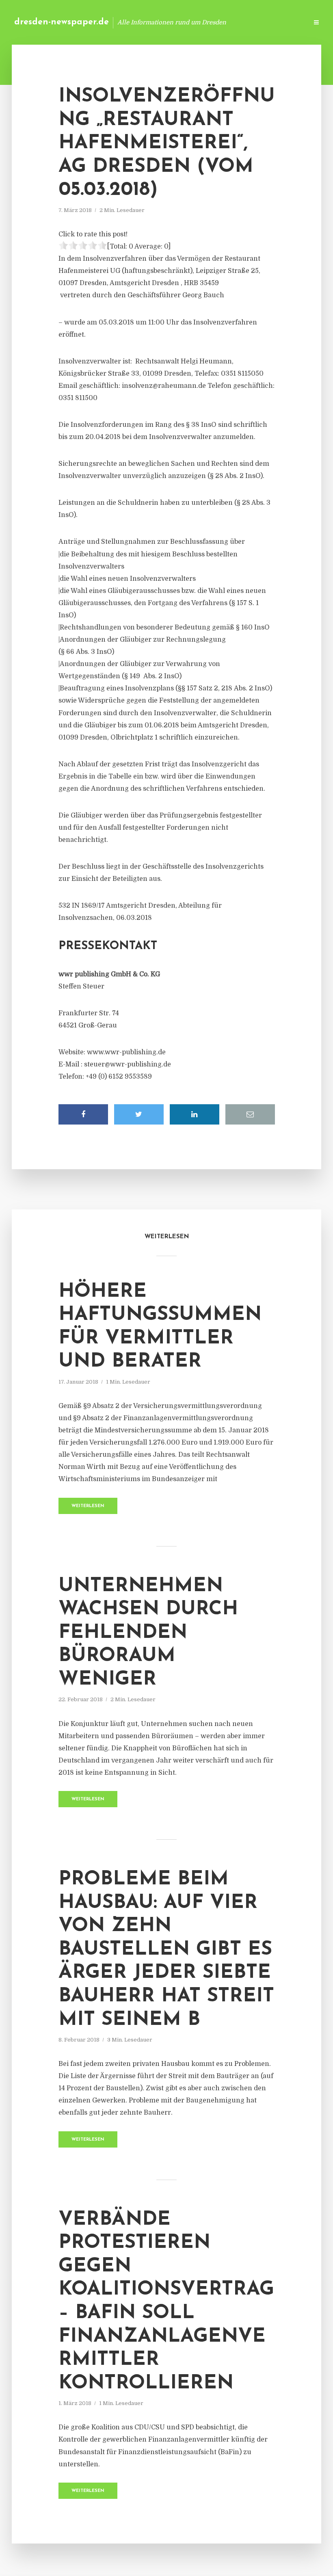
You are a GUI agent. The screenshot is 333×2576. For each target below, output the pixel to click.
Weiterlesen (88, 1506)
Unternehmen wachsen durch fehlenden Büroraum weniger (148, 1633)
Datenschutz (284, 22)
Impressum (241, 22)
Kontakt (203, 22)
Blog (172, 22)
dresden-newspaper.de (62, 22)
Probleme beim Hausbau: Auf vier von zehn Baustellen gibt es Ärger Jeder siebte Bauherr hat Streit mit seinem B (166, 1950)
